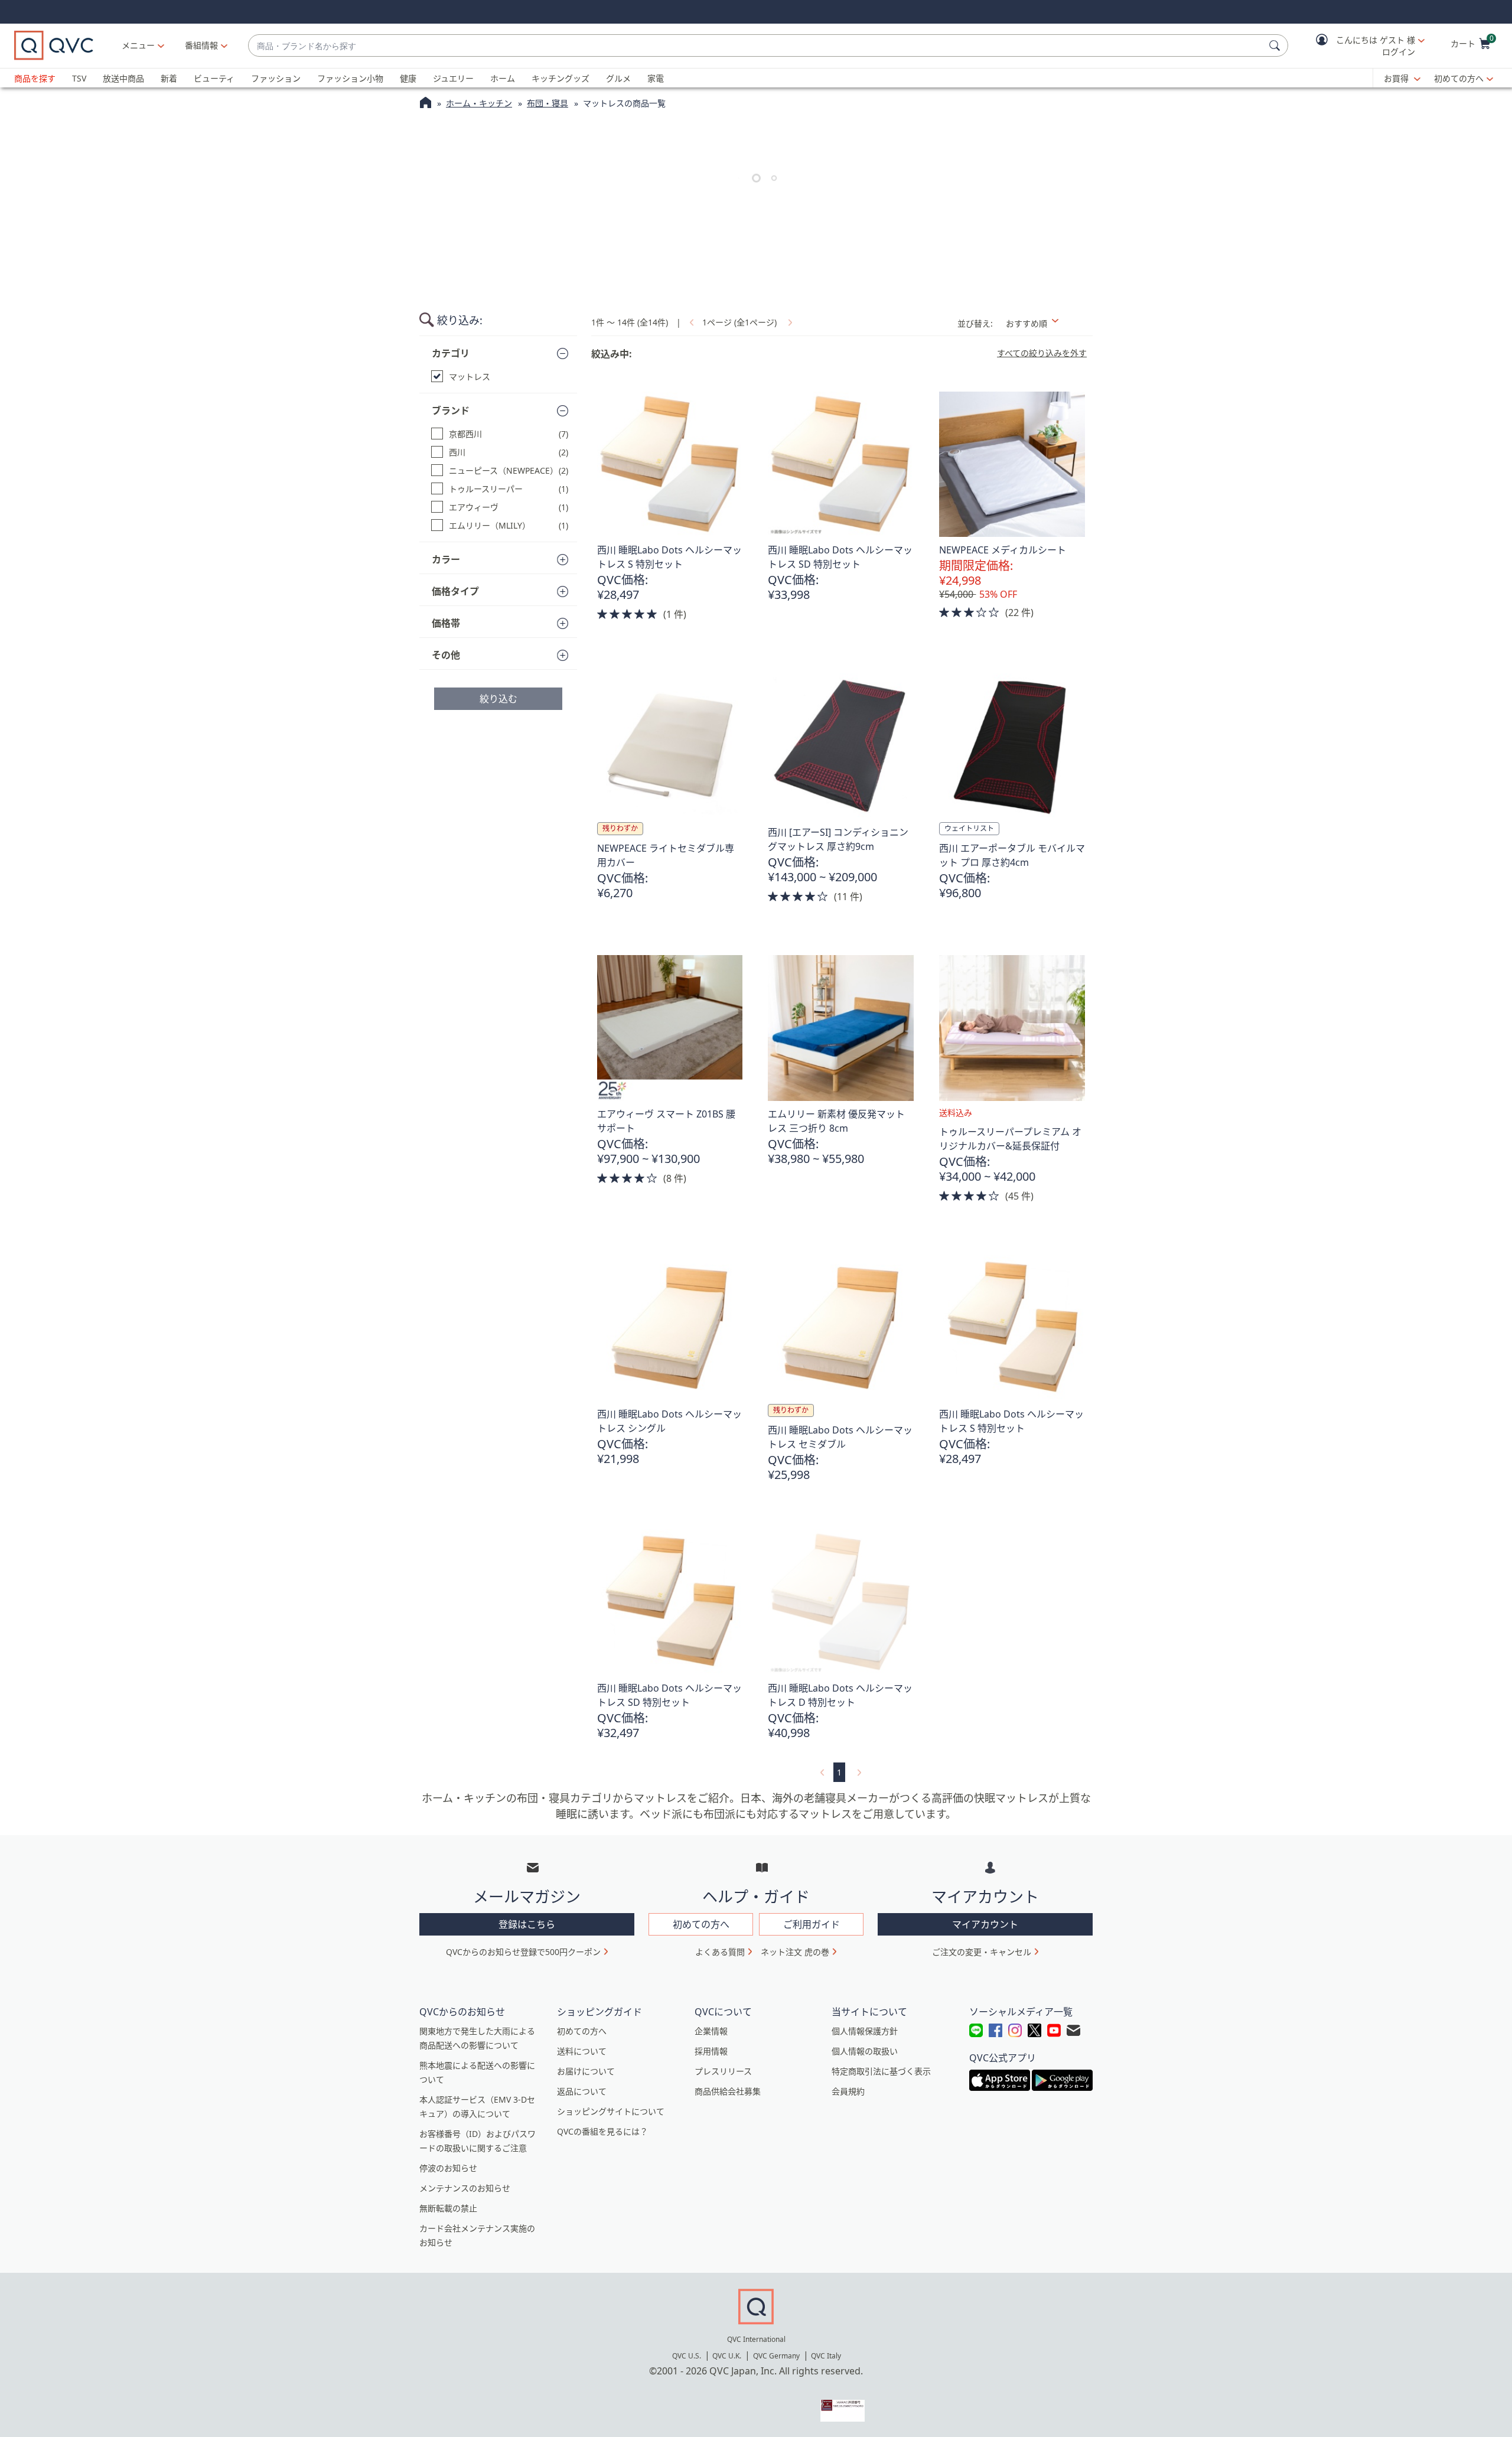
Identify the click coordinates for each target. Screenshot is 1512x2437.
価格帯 (446, 623)
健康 (408, 78)
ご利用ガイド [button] (812, 1924)
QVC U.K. (727, 2356)
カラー (446, 559)
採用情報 (711, 2051)
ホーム (503, 78)
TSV (79, 78)
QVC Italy (826, 2356)
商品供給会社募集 (728, 2091)
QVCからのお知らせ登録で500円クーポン (523, 1952)
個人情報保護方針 (865, 2031)
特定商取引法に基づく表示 (881, 2071)
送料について (582, 2051)
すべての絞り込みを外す (1042, 353)
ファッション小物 (350, 78)
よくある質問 (720, 1952)
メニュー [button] (138, 45)
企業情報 (711, 2031)
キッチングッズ (561, 78)
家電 (656, 78)
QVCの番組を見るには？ (602, 2131)
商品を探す (35, 78)
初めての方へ (1459, 78)
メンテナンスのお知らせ (465, 2188)
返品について (582, 2091)
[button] (1362, 46)
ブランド (451, 410)
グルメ (618, 78)
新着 (169, 78)
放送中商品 (123, 78)
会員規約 (848, 2091)
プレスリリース (723, 2071)
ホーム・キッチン (479, 103)
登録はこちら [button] (527, 1924)
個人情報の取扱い (865, 2051)
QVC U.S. (687, 2356)
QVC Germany (776, 2356)
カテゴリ (451, 353)
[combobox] (756, 46)
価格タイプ (455, 591)
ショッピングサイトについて (611, 2111)
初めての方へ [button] (701, 1924)
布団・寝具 (548, 103)
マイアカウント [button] (985, 1924)
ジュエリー (453, 78)
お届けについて (586, 2071)
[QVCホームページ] (426, 104)
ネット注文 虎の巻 (795, 1952)
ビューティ (214, 78)
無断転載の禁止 (448, 2208)
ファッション (276, 78)
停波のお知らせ (448, 2168)
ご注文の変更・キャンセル (982, 1952)
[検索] (1276, 45)
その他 (446, 655)
